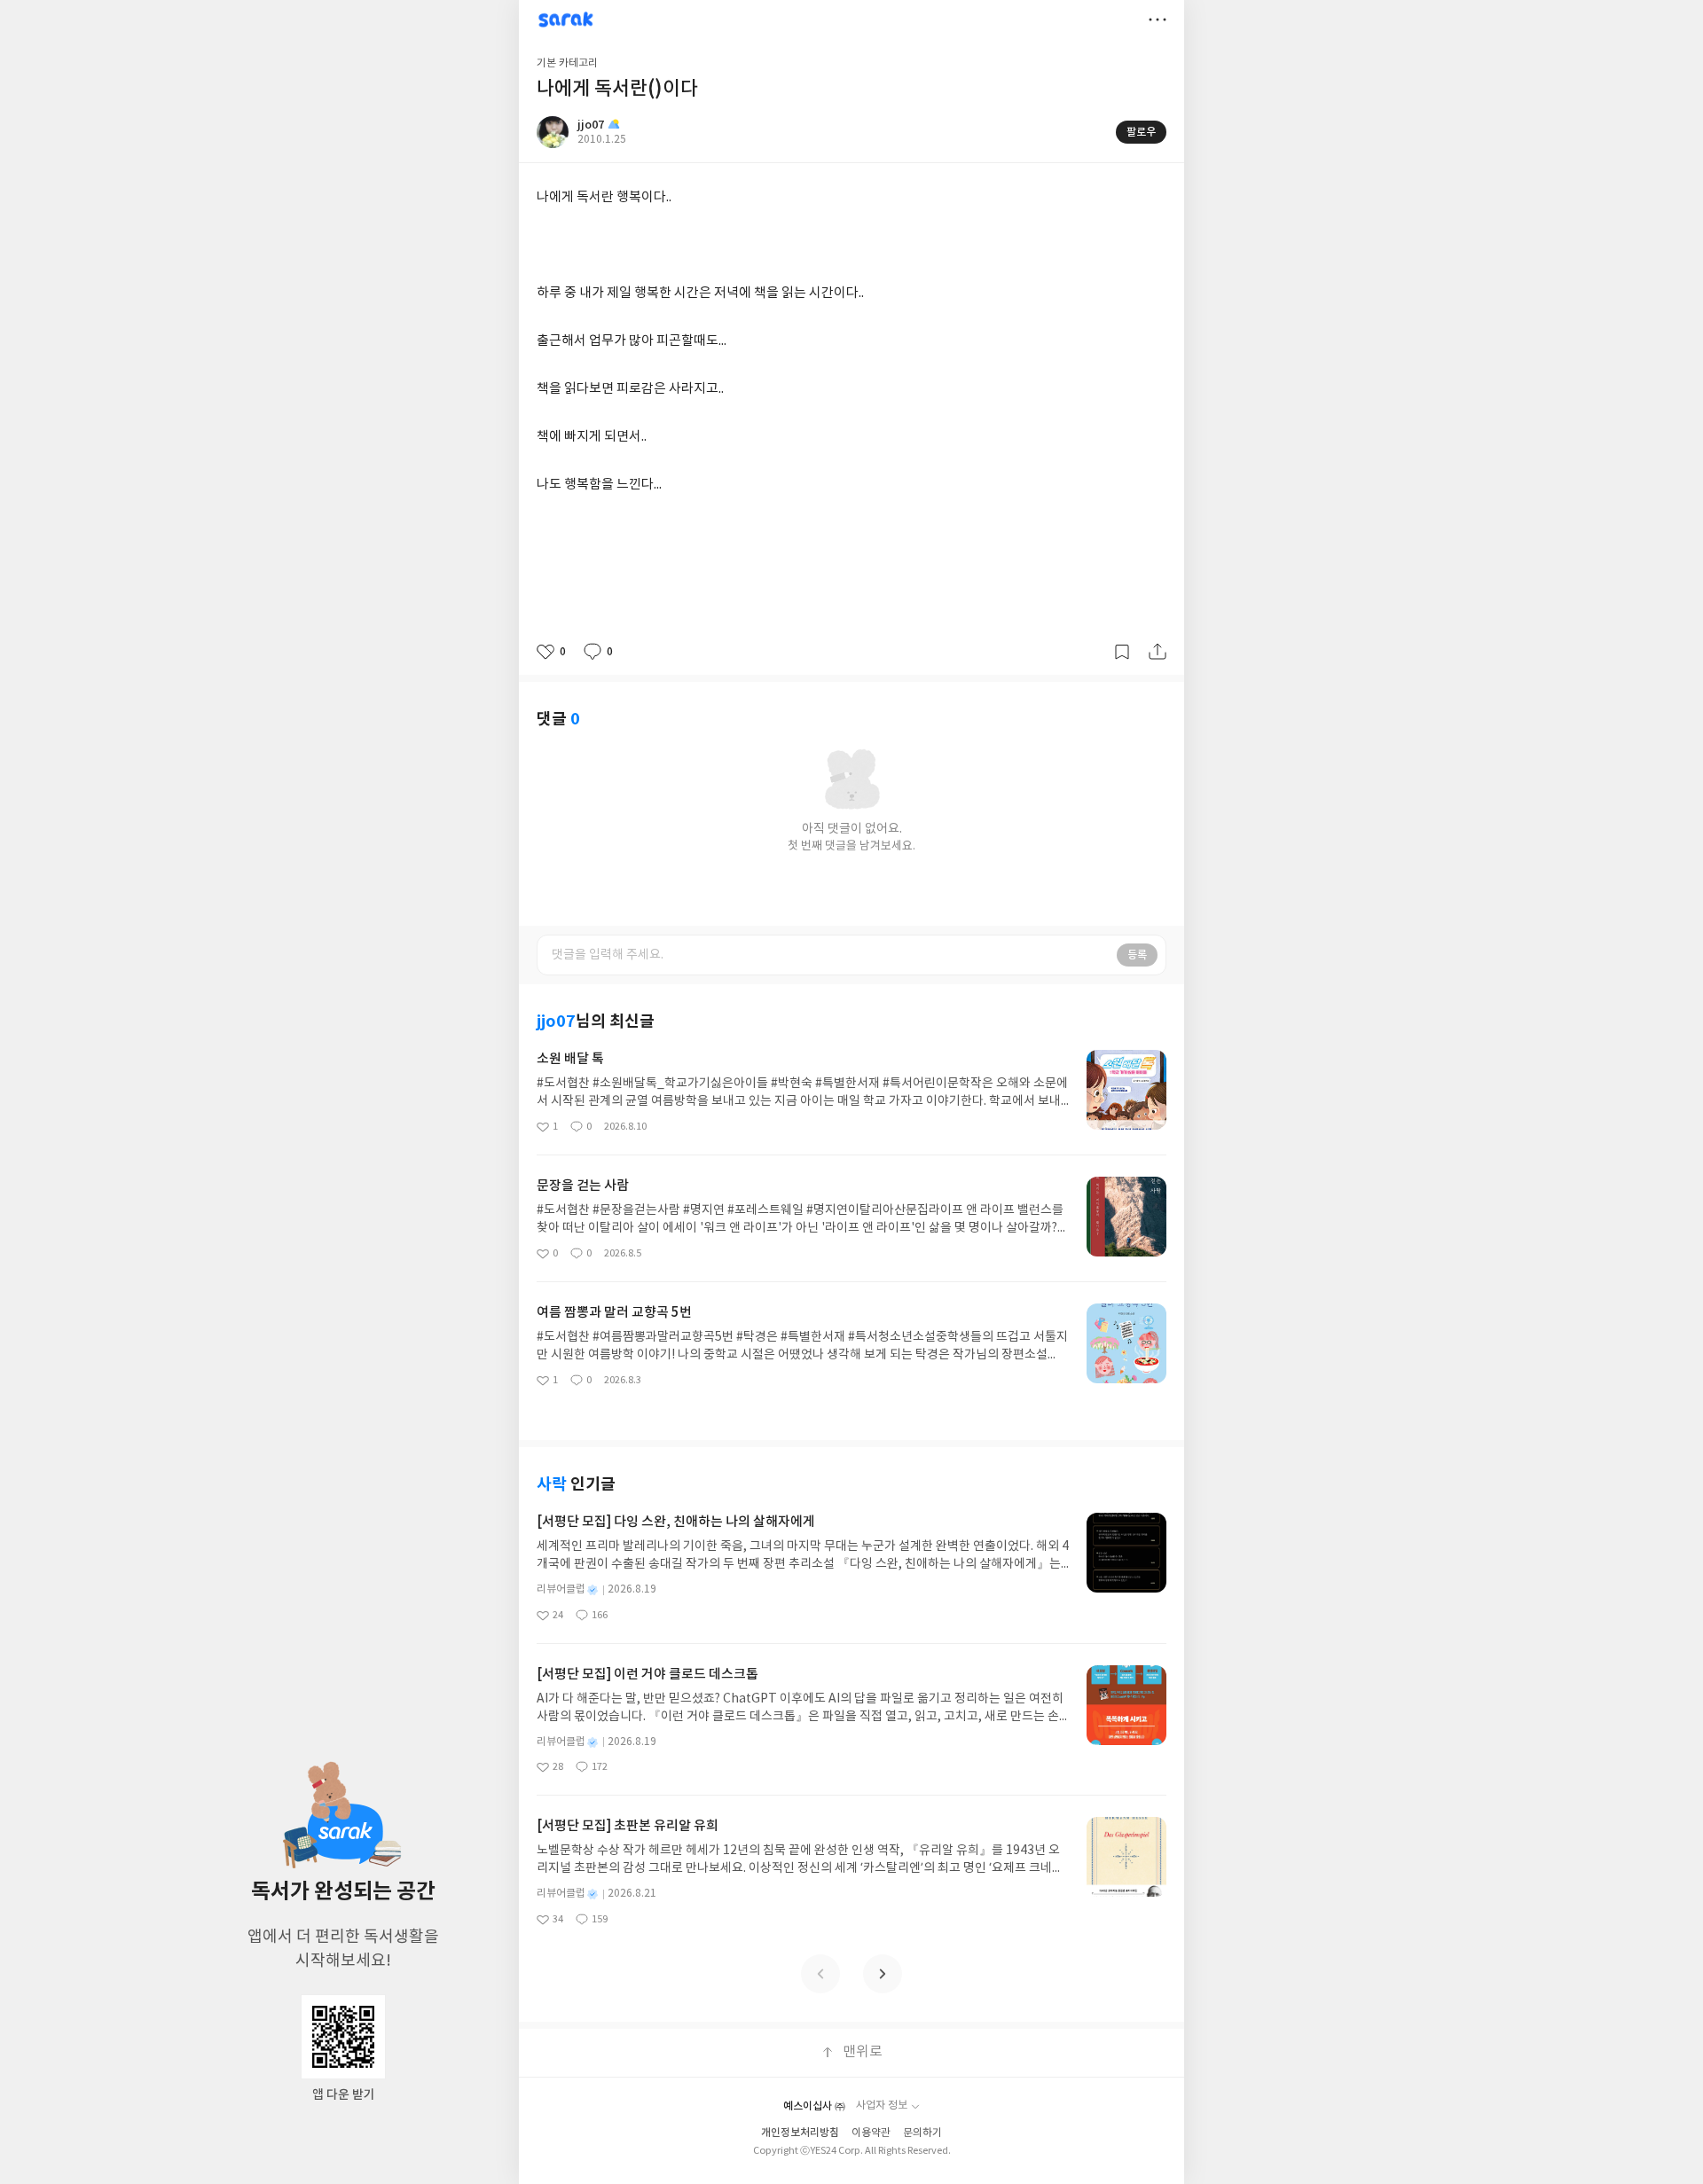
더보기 (1158, 20)
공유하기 (1158, 652)
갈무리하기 (1122, 652)
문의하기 (922, 2133)
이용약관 (871, 2133)
